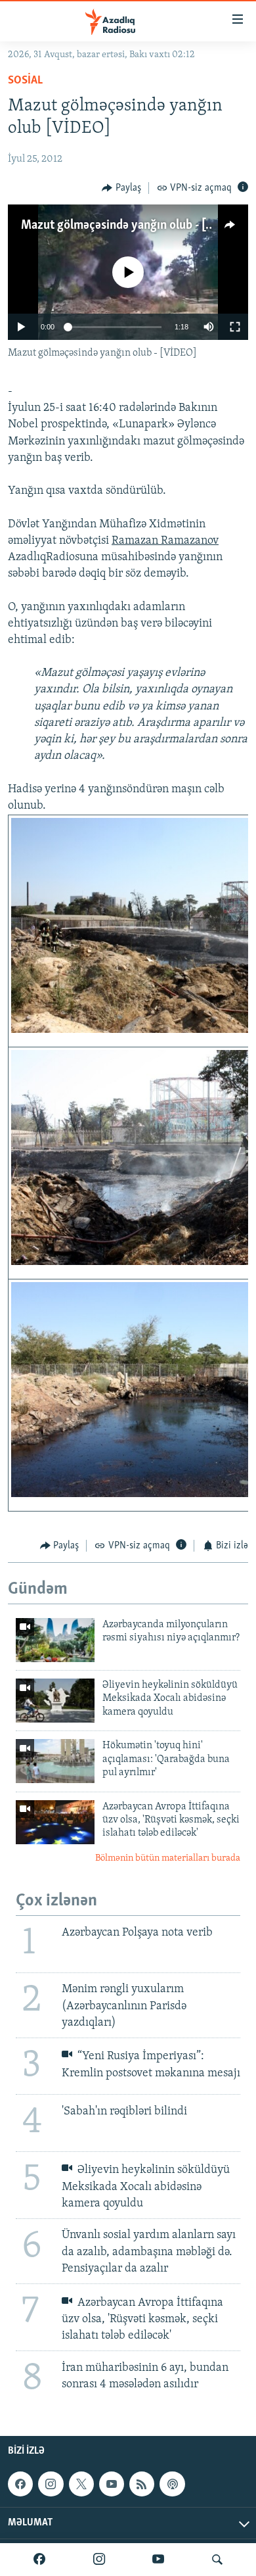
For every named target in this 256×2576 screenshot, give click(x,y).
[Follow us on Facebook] (20, 2484)
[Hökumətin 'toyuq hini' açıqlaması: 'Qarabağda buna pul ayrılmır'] (55, 1761)
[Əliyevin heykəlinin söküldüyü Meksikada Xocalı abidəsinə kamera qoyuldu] (55, 1701)
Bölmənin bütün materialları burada (168, 1858)
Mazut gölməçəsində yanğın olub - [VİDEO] (133, 226)
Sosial (25, 81)
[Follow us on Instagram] (51, 2484)
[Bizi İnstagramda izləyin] (99, 2560)
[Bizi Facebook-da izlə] (39, 2560)
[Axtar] (217, 2560)
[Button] (121, 188)
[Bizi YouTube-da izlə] (158, 2560)
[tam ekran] (235, 327)
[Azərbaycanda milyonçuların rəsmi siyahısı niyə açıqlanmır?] (55, 1640)
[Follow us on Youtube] (112, 2484)
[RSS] (142, 2484)
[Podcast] (172, 2484)
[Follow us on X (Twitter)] (81, 2484)
